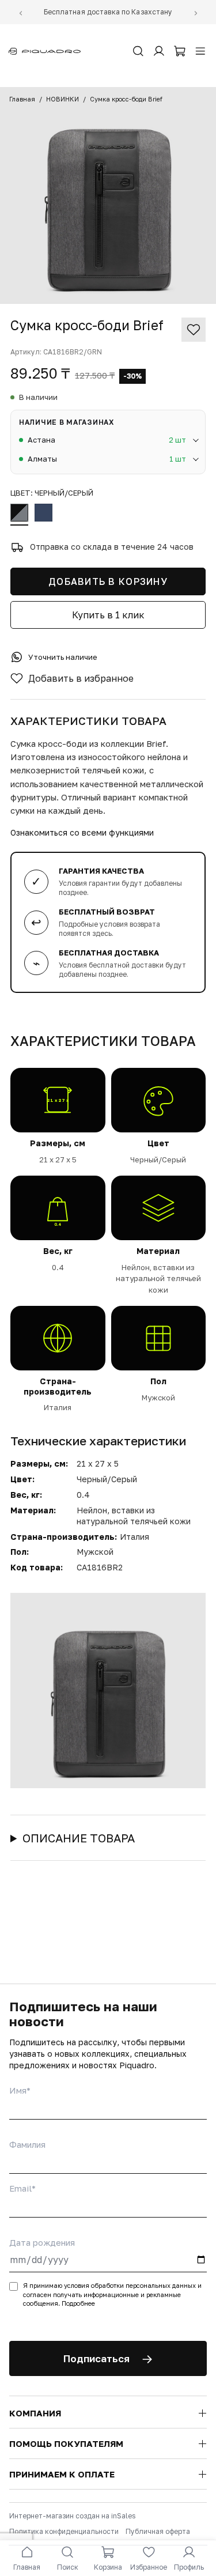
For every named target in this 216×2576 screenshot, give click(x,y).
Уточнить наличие (63, 657)
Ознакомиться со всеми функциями (82, 832)
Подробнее (78, 2303)
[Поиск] (138, 51)
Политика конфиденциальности (64, 2531)
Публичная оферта (158, 2531)
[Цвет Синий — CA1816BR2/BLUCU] (43, 515)
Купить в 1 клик (108, 615)
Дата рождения (42, 2242)
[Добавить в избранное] (194, 330)
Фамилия (27, 2144)
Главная (22, 99)
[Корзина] (180, 51)
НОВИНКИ (62, 99)
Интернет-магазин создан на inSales (72, 2516)
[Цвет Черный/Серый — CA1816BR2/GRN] (19, 515)
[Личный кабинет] (159, 51)
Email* (22, 2188)
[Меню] (200, 51)
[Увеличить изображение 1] (108, 195)
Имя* (20, 2090)
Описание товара (79, 1838)
